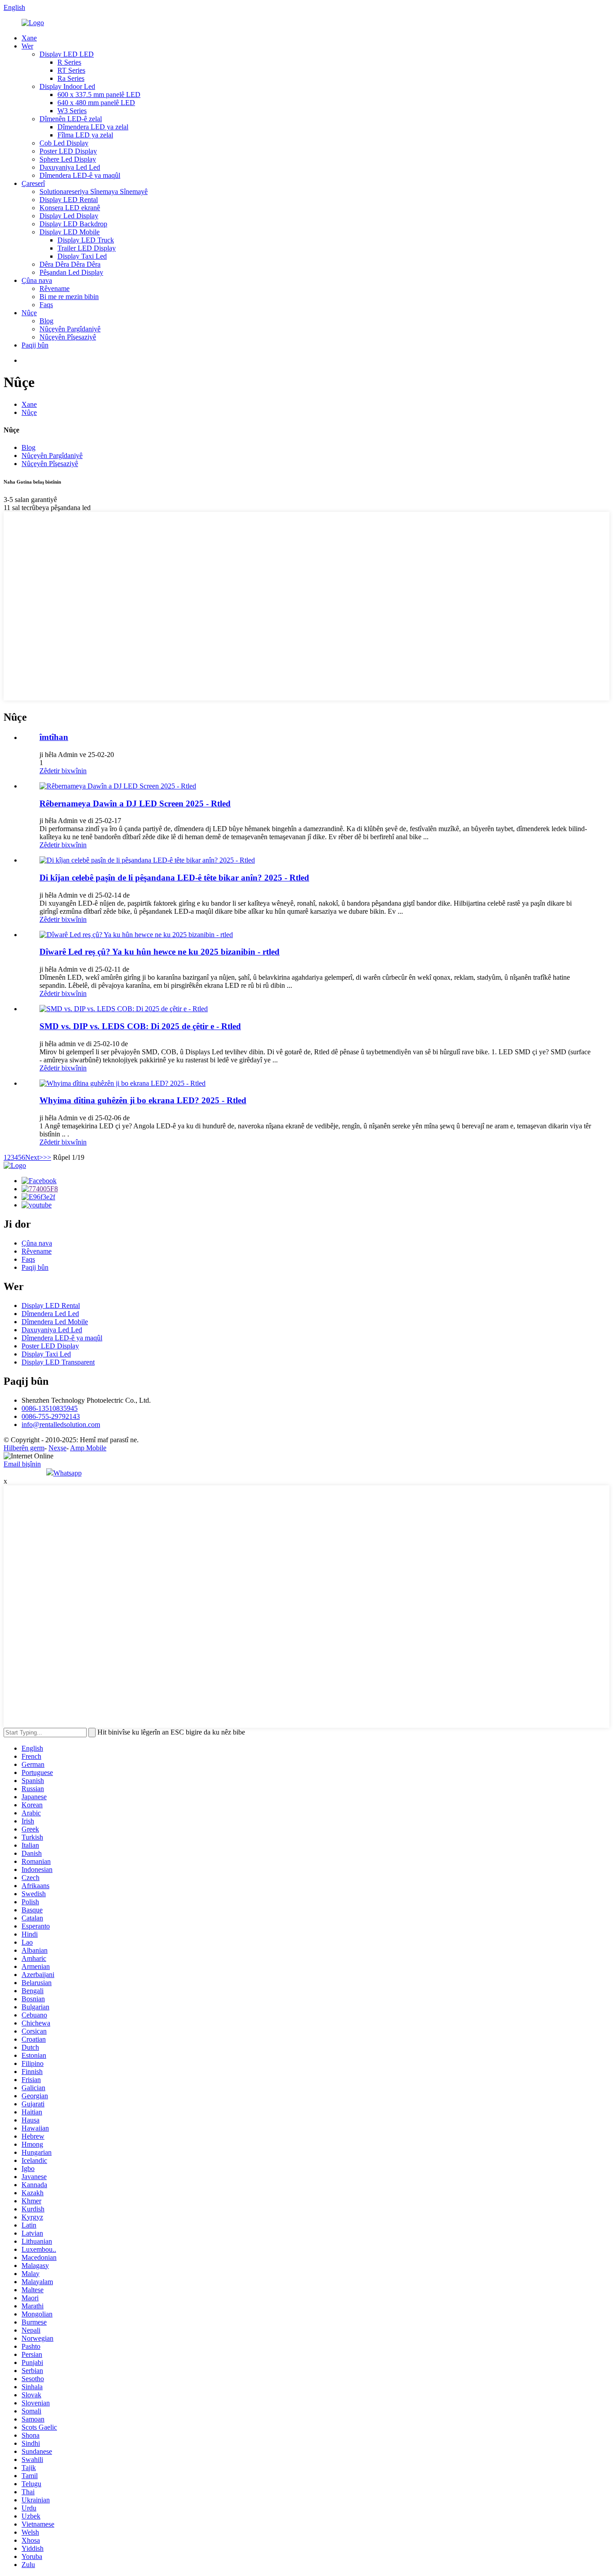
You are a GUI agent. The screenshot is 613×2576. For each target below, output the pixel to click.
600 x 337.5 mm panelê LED (99, 95)
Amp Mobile (88, 1448)
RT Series (71, 70)
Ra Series (71, 78)
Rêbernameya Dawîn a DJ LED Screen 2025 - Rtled (135, 804)
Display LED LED (67, 54)
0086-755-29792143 (51, 1416)
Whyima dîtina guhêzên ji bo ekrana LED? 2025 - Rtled (143, 1100)
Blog (46, 321)
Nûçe (29, 313)
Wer (27, 46)
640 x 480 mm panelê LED (96, 103)
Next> (34, 1157)
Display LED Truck (86, 240)
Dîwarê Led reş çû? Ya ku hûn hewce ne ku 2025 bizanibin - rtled (160, 952)
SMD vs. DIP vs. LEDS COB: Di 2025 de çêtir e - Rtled (140, 1026)
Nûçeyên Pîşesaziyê (68, 337)
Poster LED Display (68, 151)
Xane (29, 38)
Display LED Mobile (70, 232)
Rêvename (55, 288)
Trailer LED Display (87, 248)
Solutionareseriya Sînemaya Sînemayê (94, 192)
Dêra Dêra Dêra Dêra (70, 264)
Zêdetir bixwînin (63, 771)
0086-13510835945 (50, 1408)
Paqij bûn (35, 345)
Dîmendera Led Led (50, 1314)
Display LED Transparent (58, 1362)
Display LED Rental (69, 200)
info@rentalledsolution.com (61, 1425)
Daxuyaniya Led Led (70, 167)
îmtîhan (54, 737)
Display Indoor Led (67, 86)
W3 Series (72, 111)
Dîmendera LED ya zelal (93, 127)
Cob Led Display (64, 143)
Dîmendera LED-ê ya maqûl (80, 175)
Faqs (46, 305)
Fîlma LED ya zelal (85, 135)
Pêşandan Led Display (71, 272)
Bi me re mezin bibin (69, 297)
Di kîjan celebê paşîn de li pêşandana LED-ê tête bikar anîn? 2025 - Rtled (174, 878)
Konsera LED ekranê (70, 208)
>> (47, 1157)
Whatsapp (68, 1473)
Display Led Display (69, 216)
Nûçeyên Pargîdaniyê (70, 329)
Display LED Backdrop (73, 224)
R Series (69, 62)
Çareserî (33, 183)
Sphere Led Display (68, 159)
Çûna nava (37, 280)
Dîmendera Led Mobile (55, 1322)
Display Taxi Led (82, 256)
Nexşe (57, 1448)
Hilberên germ (24, 1448)
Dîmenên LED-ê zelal (71, 119)
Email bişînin (22, 1464)
